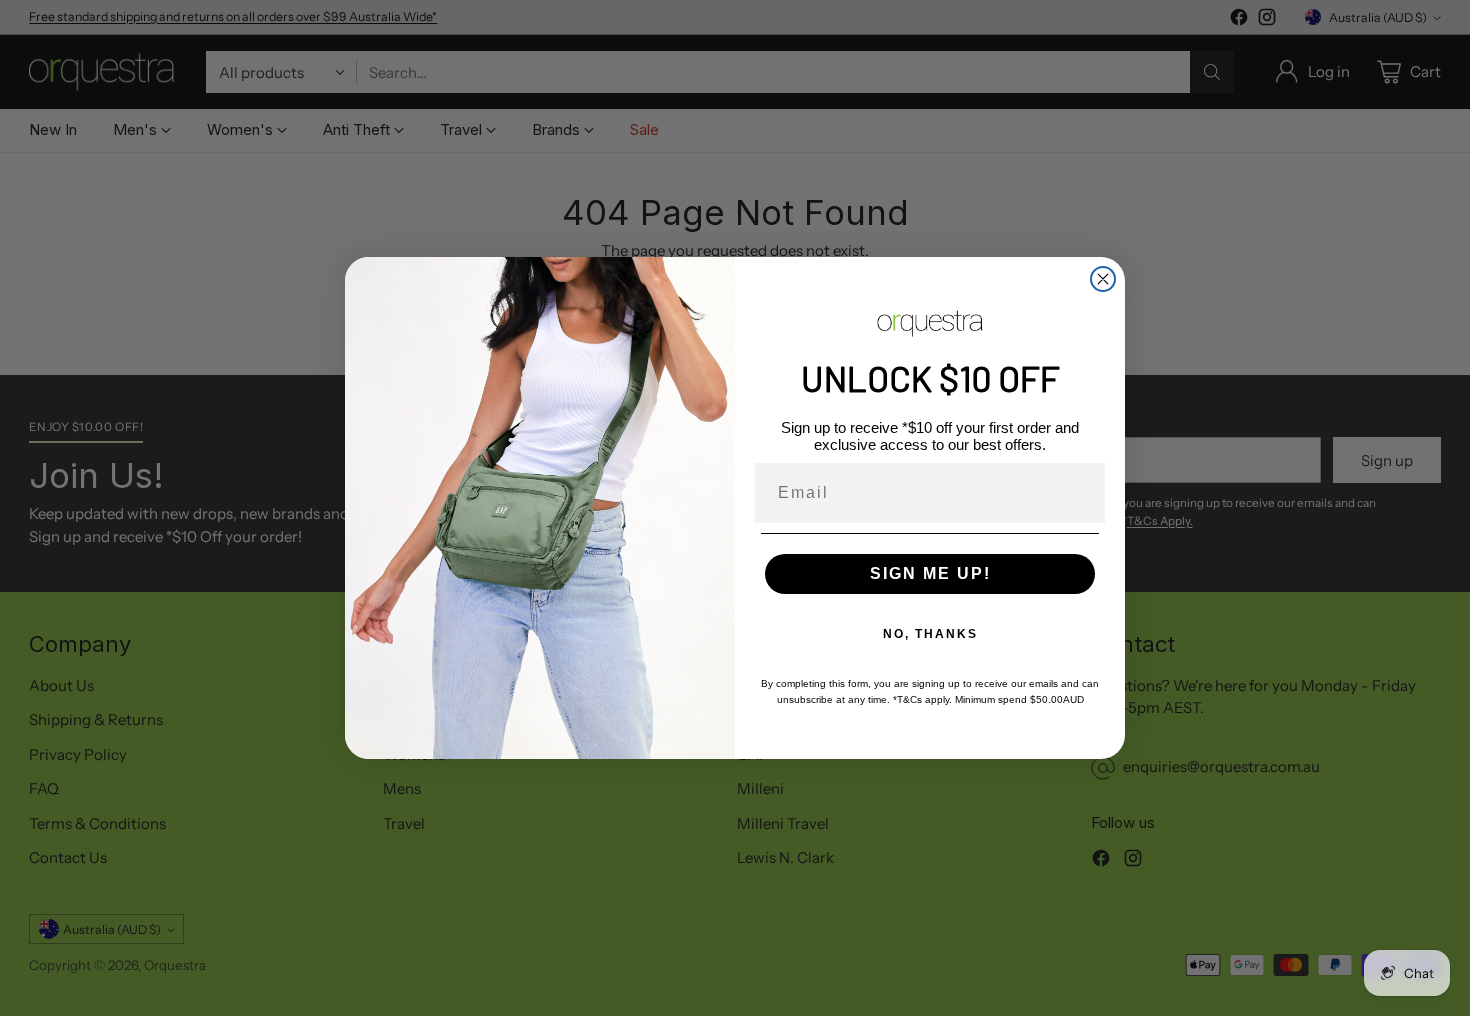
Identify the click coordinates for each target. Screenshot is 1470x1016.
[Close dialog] (1103, 279)
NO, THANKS (930, 634)
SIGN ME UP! (930, 573)
